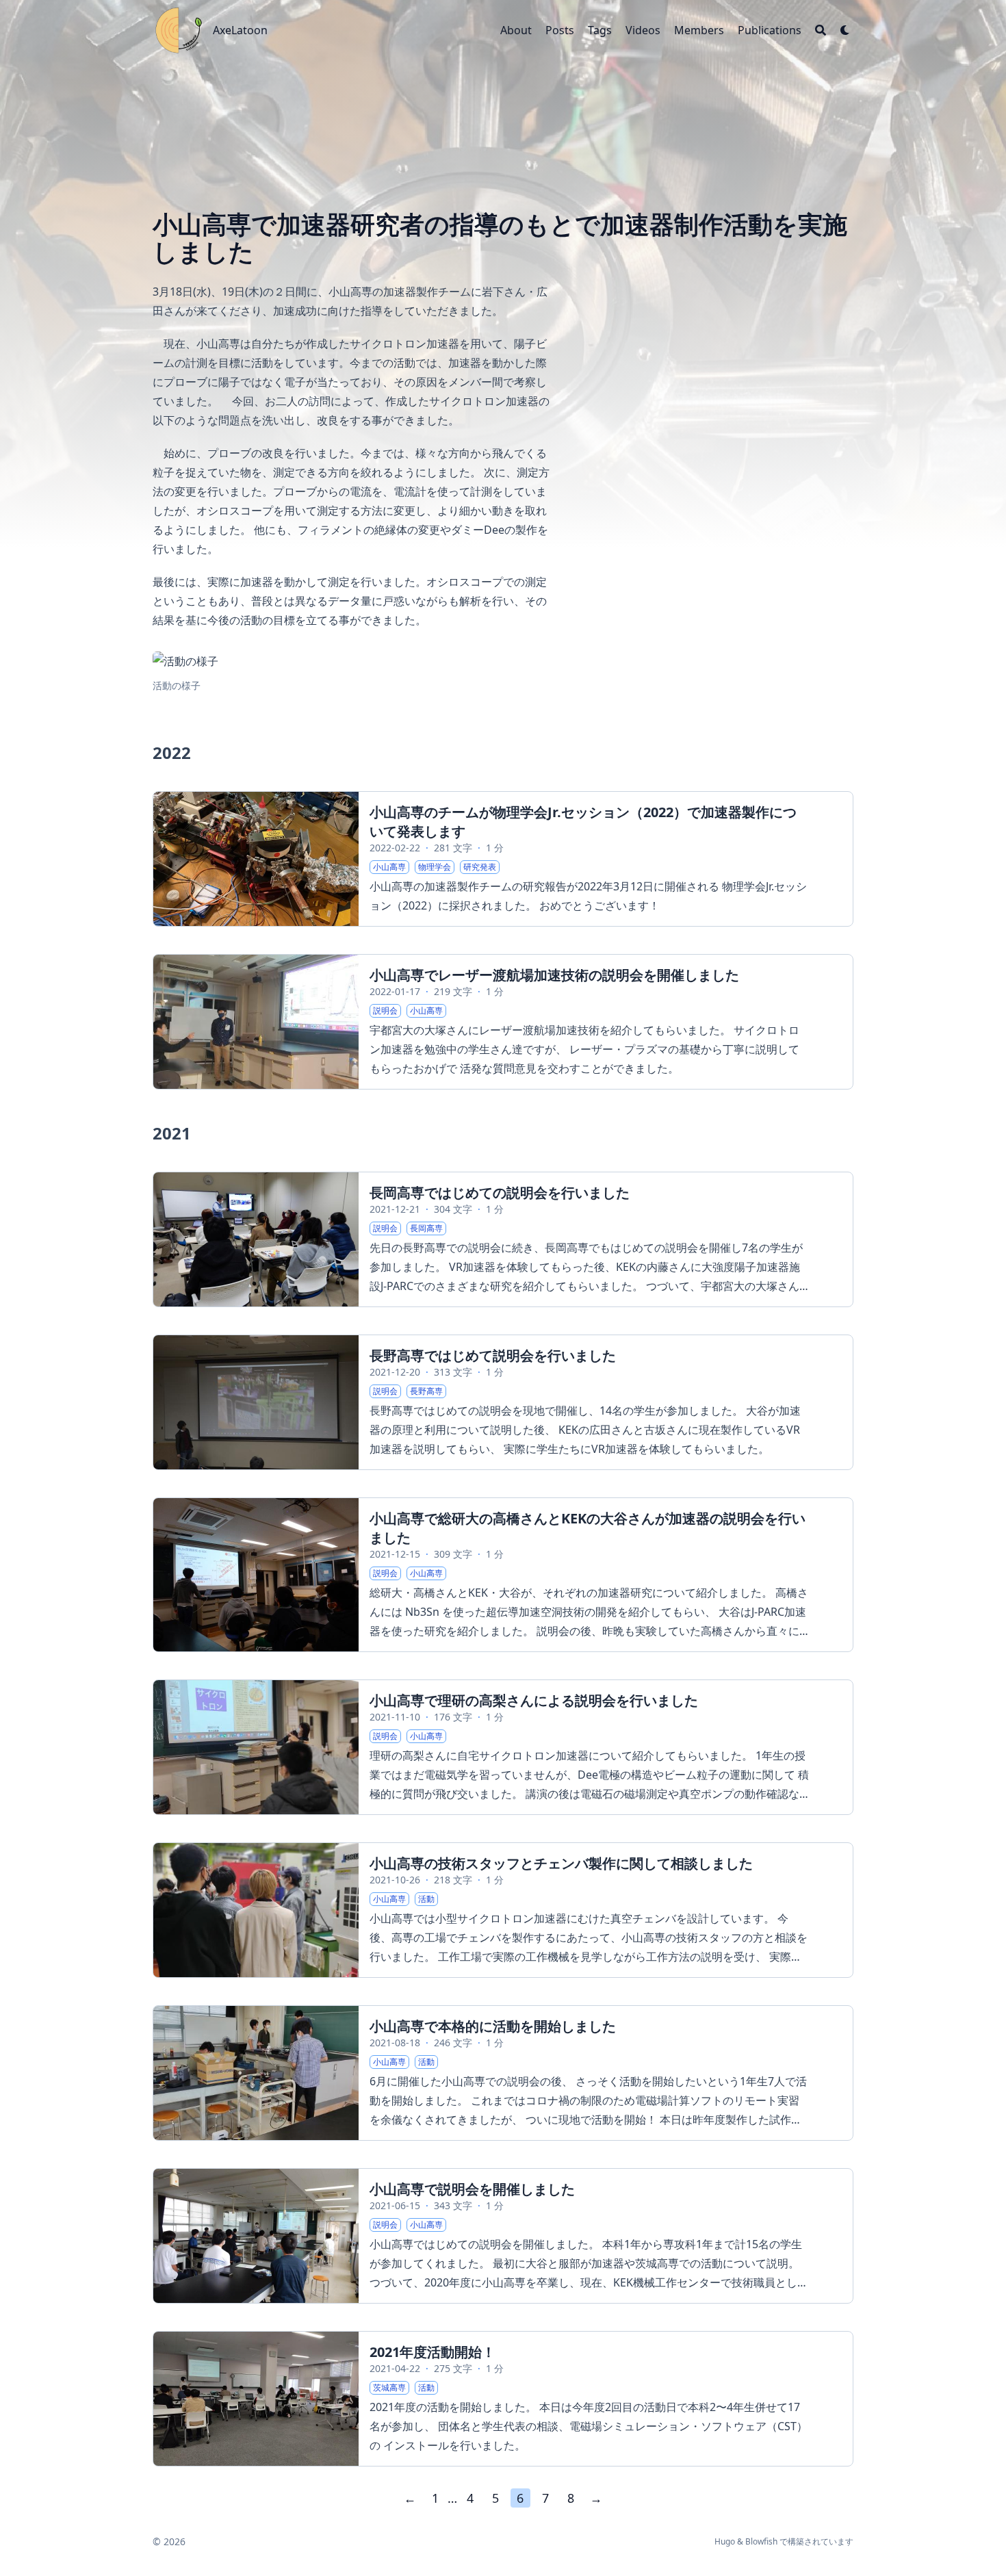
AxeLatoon (240, 30)
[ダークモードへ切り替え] (845, 30)
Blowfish (761, 2541)
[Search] (821, 30)
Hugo (725, 2541)
